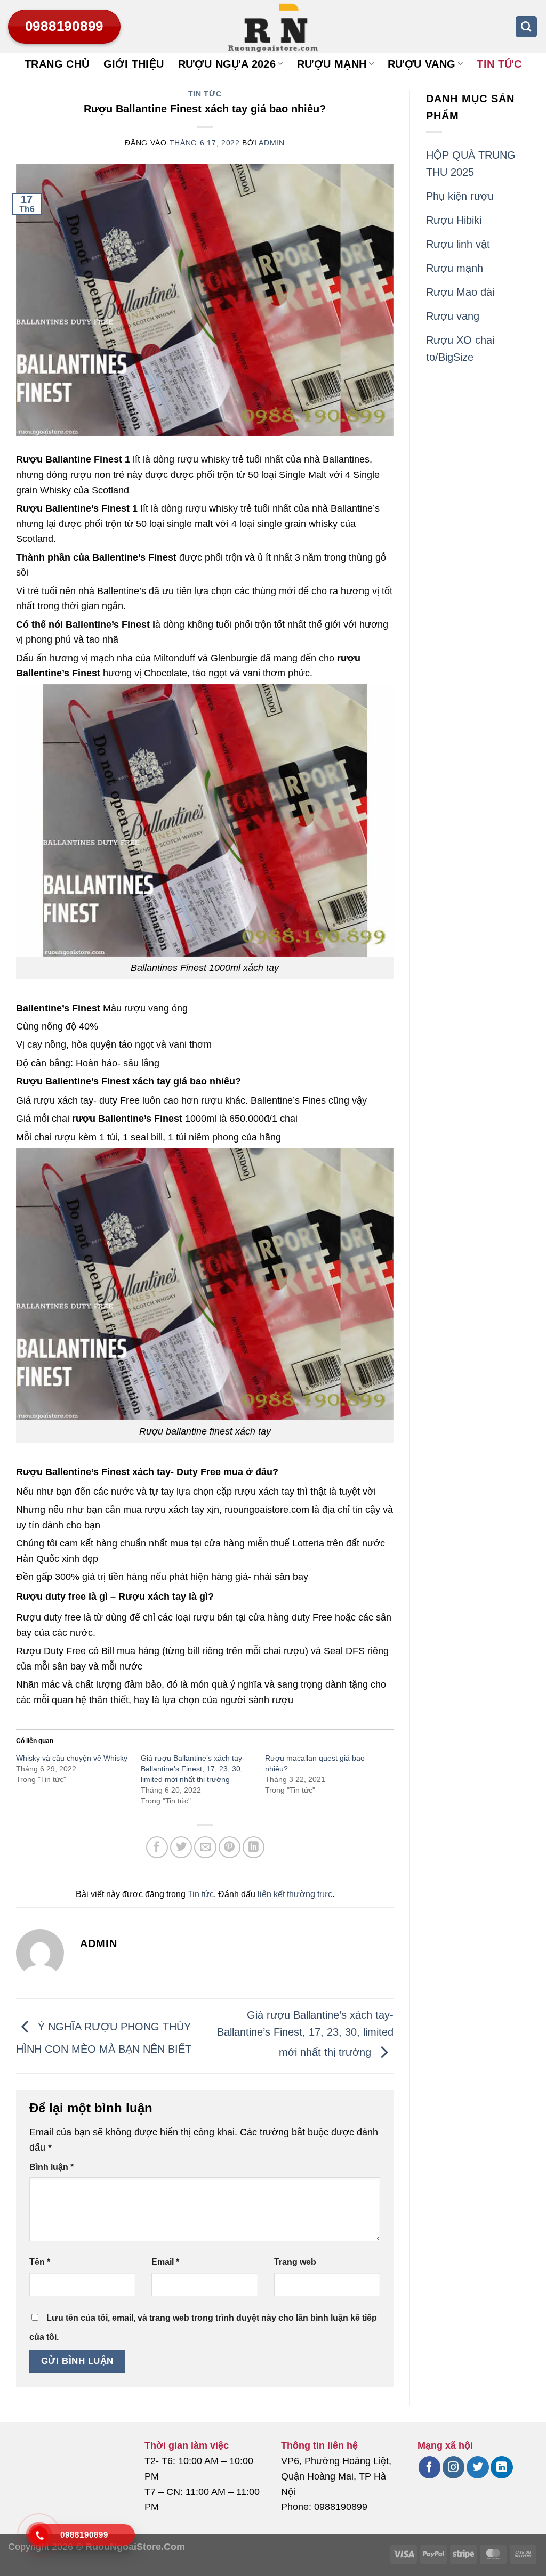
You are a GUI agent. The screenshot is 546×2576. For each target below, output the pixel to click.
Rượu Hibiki (454, 220)
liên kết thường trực (295, 1894)
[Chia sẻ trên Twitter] (181, 1847)
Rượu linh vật (458, 244)
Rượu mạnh (332, 64)
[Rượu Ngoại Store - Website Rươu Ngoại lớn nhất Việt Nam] (273, 27)
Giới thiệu (134, 64)
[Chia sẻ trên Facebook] (157, 1847)
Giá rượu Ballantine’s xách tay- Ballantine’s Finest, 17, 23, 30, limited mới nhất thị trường (193, 1769)
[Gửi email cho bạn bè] (205, 1847)
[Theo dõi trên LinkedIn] (501, 2467)
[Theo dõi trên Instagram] (453, 2467)
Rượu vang (422, 64)
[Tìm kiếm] (526, 27)
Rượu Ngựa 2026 (227, 64)
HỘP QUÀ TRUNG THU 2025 (471, 164)
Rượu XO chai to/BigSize (460, 349)
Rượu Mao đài (460, 292)
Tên (40, 2262)
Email (165, 2262)
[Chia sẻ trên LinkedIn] (254, 1847)
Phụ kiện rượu (460, 196)
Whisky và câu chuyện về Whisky (72, 1758)
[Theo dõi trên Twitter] (477, 2467)
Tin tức (499, 64)
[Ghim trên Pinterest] (230, 1847)
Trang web (295, 2262)
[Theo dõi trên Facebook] (429, 2467)
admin (272, 143)
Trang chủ (57, 64)
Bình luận (51, 2167)
